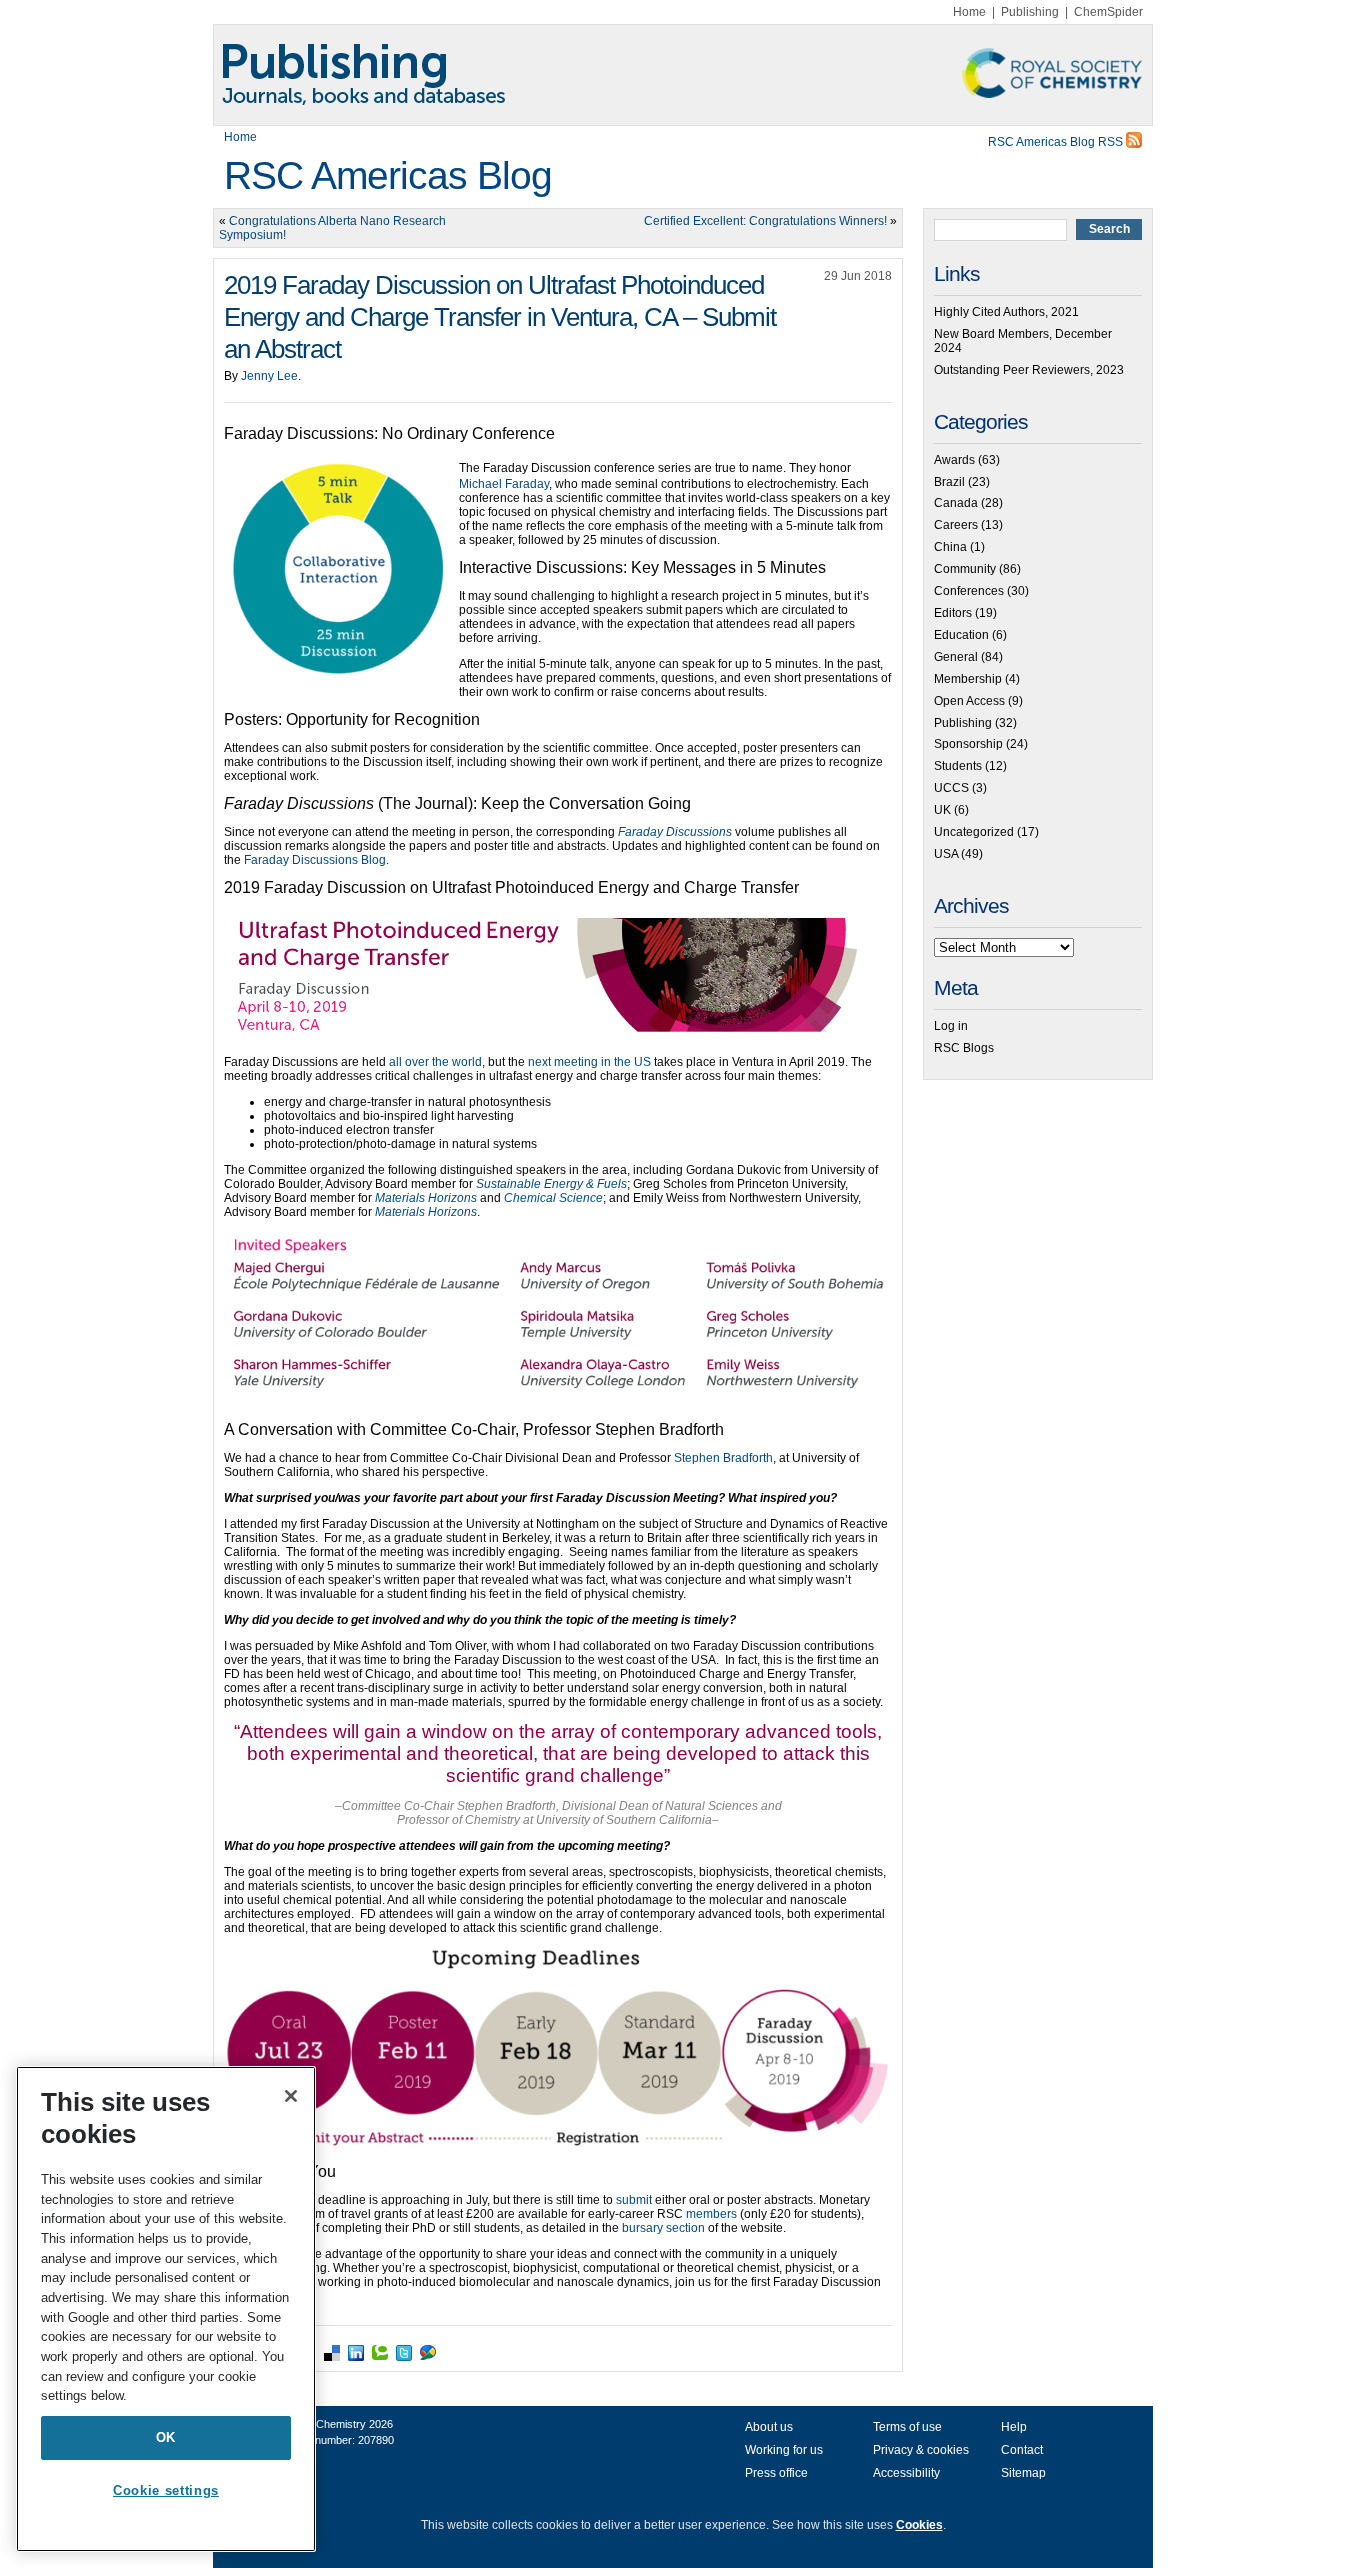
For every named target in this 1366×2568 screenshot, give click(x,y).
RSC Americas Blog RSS (1057, 142)
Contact (1022, 2450)
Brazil (949, 482)
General (956, 657)
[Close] (291, 2096)
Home (969, 12)
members (711, 2214)
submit (634, 2200)
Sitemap (1023, 2473)
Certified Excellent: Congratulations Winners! (765, 221)
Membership (968, 679)
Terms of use (907, 2427)
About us (769, 2427)
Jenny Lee (269, 376)
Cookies (919, 2525)
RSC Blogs (964, 1048)
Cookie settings (166, 2490)
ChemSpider (1108, 12)
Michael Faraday (504, 484)
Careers (956, 525)
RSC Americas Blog (388, 175)
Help (1014, 2427)
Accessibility (906, 2473)
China (950, 547)
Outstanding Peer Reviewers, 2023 (1029, 370)
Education (961, 635)
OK (166, 2437)
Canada (956, 503)
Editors (953, 613)
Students (958, 766)
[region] (166, 2309)
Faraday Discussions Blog (315, 860)
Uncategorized (974, 832)
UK (942, 810)
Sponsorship (968, 744)
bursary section (663, 2228)
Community (965, 569)
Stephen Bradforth (723, 1458)
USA (946, 854)
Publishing (1030, 12)
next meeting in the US (589, 1062)
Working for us (784, 2450)
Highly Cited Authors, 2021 (1006, 312)
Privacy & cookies (921, 2450)
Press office (776, 2473)
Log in (951, 1026)
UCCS (951, 788)
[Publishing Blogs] (683, 75)
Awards (954, 460)
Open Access (969, 701)
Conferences (969, 591)
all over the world (435, 1062)
